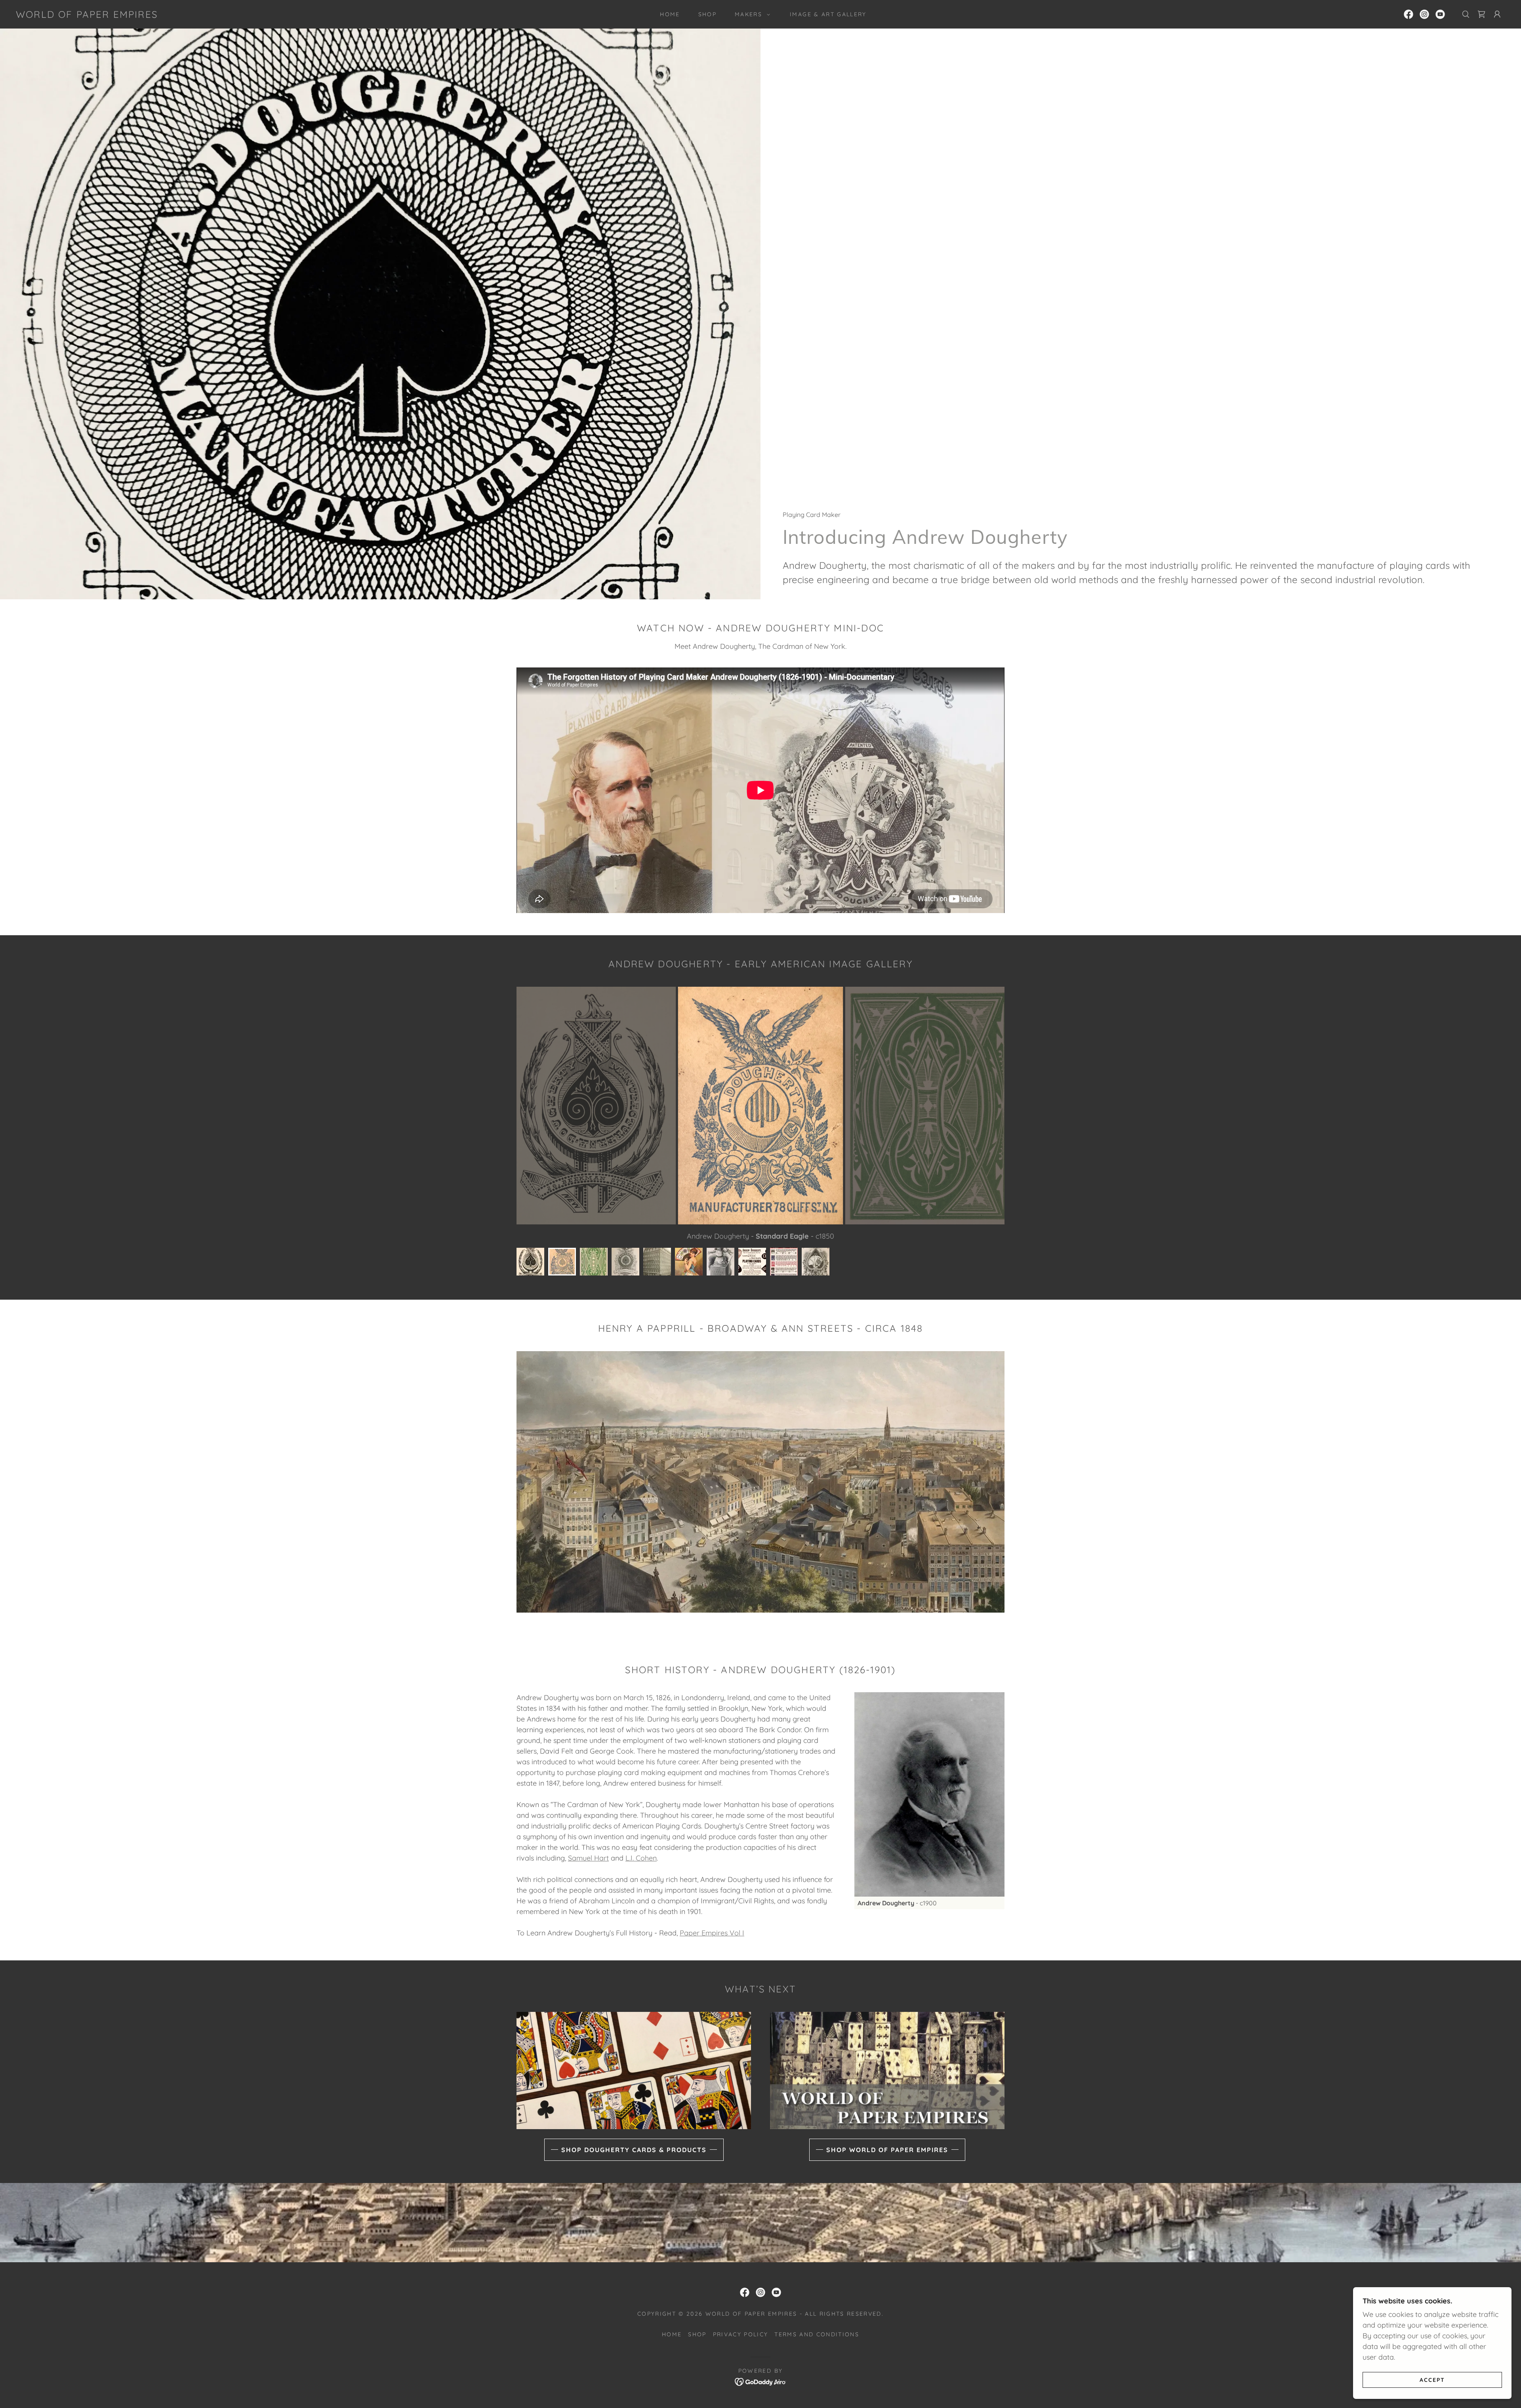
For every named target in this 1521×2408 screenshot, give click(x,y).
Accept (1432, 2379)
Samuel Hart (588, 1858)
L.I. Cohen (641, 1858)
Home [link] (670, 14)
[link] (87, 15)
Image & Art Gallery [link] (828, 14)
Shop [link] (707, 14)
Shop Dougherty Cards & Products (634, 2150)
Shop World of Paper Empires (887, 2150)
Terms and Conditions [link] (817, 2334)
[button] (750, 14)
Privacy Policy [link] (741, 2334)
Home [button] (672, 2334)
